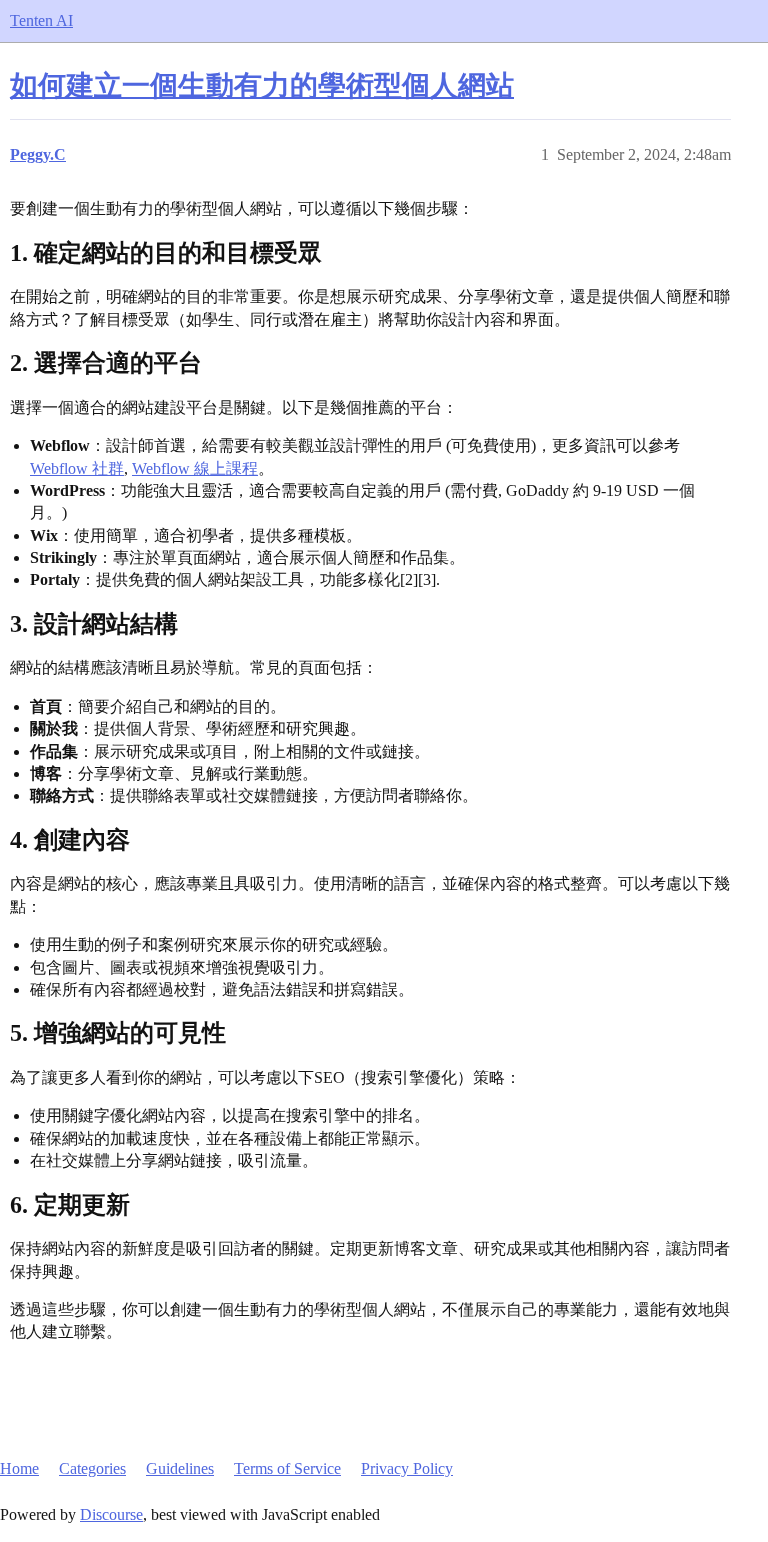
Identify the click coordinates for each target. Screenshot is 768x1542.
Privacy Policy (407, 1468)
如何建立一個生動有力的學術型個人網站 (262, 85)
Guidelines (180, 1468)
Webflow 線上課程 (195, 468)
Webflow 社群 (77, 468)
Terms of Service (287, 1468)
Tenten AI (41, 20)
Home (19, 1468)
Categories (92, 1468)
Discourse (111, 1514)
